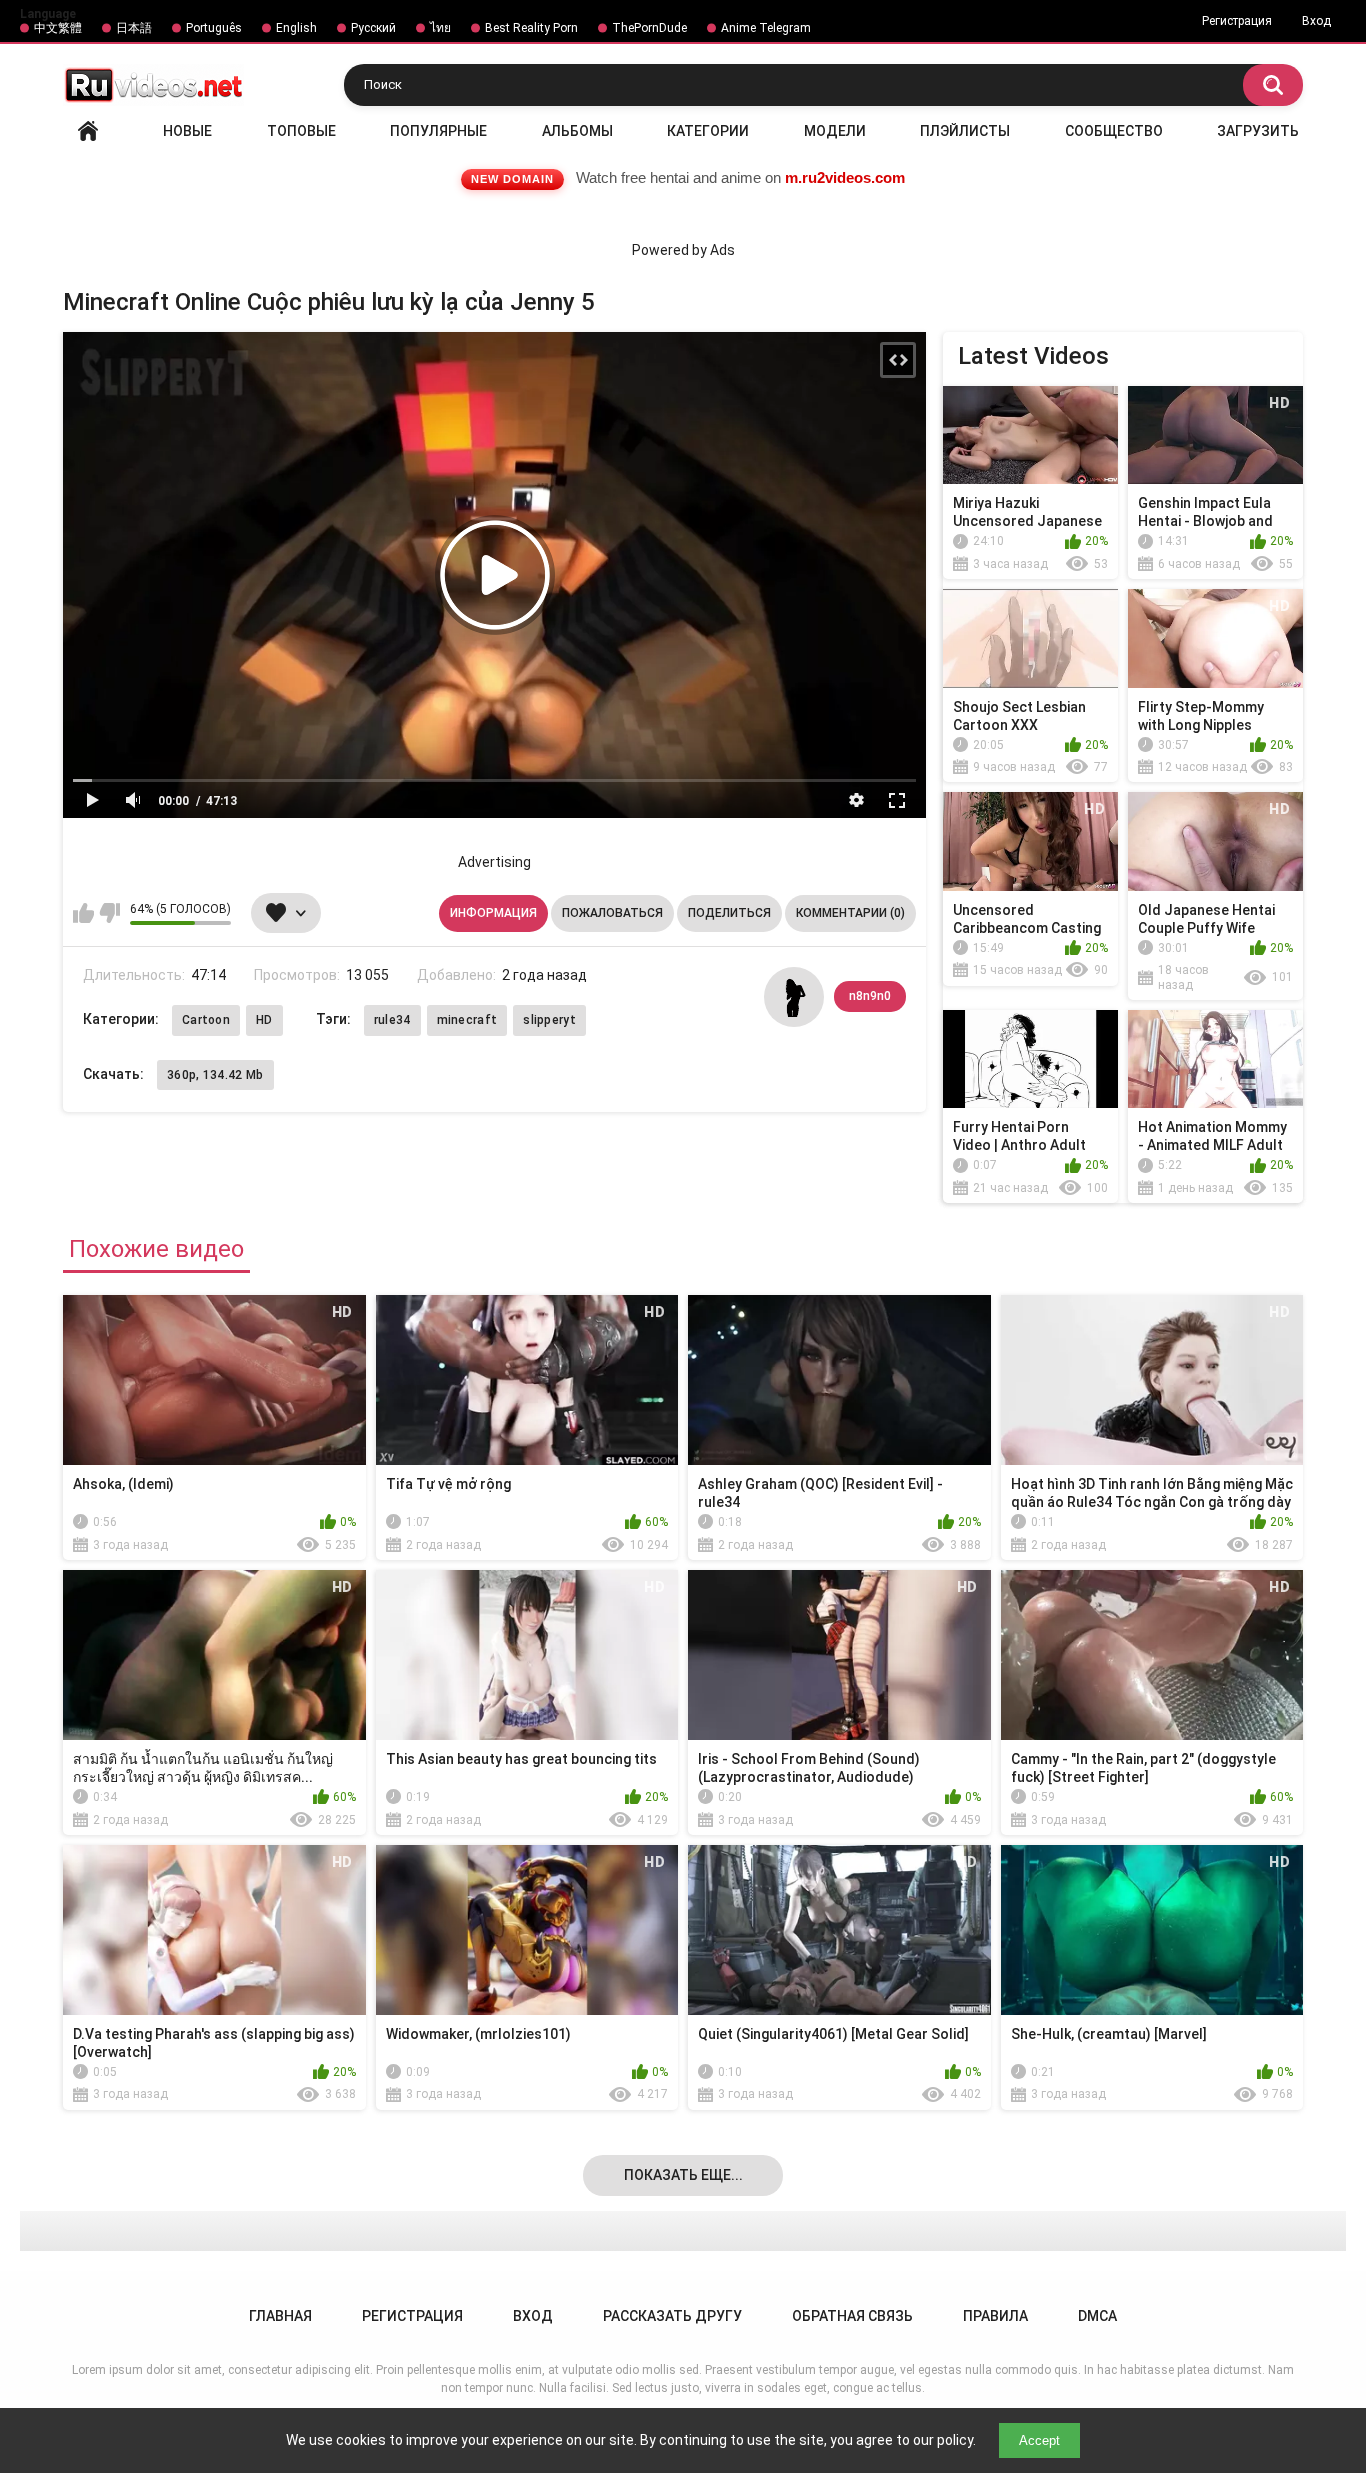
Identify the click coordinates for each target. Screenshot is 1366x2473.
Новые (187, 131)
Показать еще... (683, 2175)
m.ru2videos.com (845, 177)
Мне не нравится (109, 913)
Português (214, 28)
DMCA (1097, 2316)
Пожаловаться (612, 913)
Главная (88, 131)
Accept (1039, 2440)
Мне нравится (83, 913)
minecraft (467, 1020)
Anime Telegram (766, 28)
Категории (708, 131)
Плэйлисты (965, 131)
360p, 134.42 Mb (215, 1075)
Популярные (438, 131)
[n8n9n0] (794, 997)
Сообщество (1114, 131)
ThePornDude (649, 28)
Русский (373, 28)
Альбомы (577, 131)
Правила (995, 2316)
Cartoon (206, 1020)
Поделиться (729, 913)
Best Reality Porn (531, 28)
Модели (835, 131)
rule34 (392, 1020)
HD (264, 1020)
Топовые (301, 131)
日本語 (134, 28)
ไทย (440, 28)
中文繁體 (58, 28)
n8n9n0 (870, 996)
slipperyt (549, 1020)
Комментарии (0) (850, 913)
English (296, 28)
